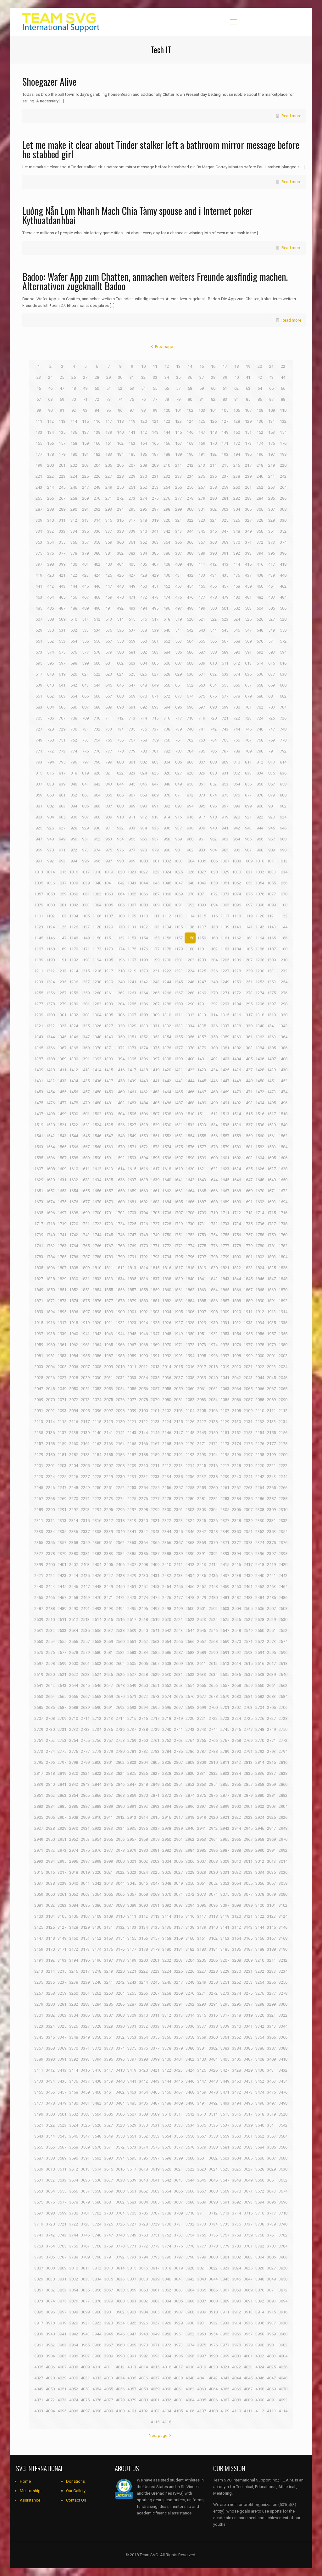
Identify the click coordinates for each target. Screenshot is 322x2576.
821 (109, 773)
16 (213, 366)
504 (260, 608)
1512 (213, 1114)
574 (50, 652)
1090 (167, 905)
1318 (260, 1015)
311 (62, 520)
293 (109, 509)
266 (50, 498)
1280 (74, 1004)
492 (120, 608)
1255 (39, 993)
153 (272, 432)
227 (109, 476)
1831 (85, 1279)
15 (202, 366)
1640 (167, 1180)
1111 (155, 916)
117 (109, 421)
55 (155, 388)
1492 (236, 1103)
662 (50, 696)
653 (202, 685)
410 (190, 564)
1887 (225, 1301)
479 (225, 597)
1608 (50, 1169)
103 (202, 410)
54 (143, 388)
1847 (271, 1279)
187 (155, 454)
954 (120, 839)
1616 (143, 1169)
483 (272, 597)
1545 (85, 1136)
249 (109, 487)
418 (283, 564)
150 (237, 432)
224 (74, 476)
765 (225, 740)
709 (85, 718)
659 (272, 685)
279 (202, 498)
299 (178, 509)
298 (167, 509)
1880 (143, 1301)
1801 (248, 1257)
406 (144, 564)
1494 (260, 1103)
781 (155, 751)
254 (167, 487)
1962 (74, 1345)
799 (109, 762)
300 (190, 509)
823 (132, 773)
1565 (62, 1147)
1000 (143, 861)
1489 (202, 1103)
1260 (97, 993)
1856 (120, 1290)
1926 (167, 1323)
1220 (143, 971)
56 (167, 388)
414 (237, 564)
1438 (120, 1081)
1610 (74, 1169)
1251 (248, 982)
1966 (120, 1345)
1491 (225, 1103)
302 (213, 509)
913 (155, 817)
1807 (62, 1268)
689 (109, 707)
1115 (202, 916)
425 (109, 575)
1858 (143, 1290)
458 (237, 586)
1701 (108, 1213)
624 (120, 674)
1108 (120, 916)
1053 (248, 883)
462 (283, 586)
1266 (167, 993)
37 (202, 377)
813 (272, 762)
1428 (260, 1070)
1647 (248, 1180)
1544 (74, 1136)
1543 (62, 1136)
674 (190, 696)
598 (74, 663)
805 (178, 762)
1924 (143, 1323)
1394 (120, 1059)
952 (97, 839)
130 (260, 421)
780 (144, 751)
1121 (271, 916)
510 (74, 619)
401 (85, 564)
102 (190, 410)
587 (202, 652)
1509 (178, 1114)
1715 (271, 1213)
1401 (202, 1059)
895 (202, 806)
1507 (155, 1114)
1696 (50, 1213)
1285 (132, 1004)
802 (144, 762)
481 (248, 597)
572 (283, 641)
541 (178, 630)
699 (225, 707)
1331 (155, 1026)
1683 (155, 1202)
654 (213, 685)
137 (85, 432)
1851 (62, 1290)
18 (236, 366)
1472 (260, 1092)
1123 (39, 927)
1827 (39, 1279)
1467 (202, 1092)
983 (202, 850)
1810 (97, 1268)
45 (39, 388)
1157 (178, 938)
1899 (108, 1312)
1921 (108, 1323)
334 (74, 531)
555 (85, 641)
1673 (39, 1202)
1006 (213, 861)
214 (213, 465)
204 (97, 465)
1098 (260, 905)
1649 (271, 1180)
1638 (143, 1180)
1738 (283, 1224)
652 (190, 685)
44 (283, 377)
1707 (178, 1213)
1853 (85, 1290)
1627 (271, 1169)
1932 (236, 1323)
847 (155, 784)
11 (155, 366)
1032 (260, 872)
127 (225, 421)
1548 (120, 1136)
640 (50, 685)
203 (85, 465)
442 (50, 586)
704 (283, 707)
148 (213, 432)
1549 (132, 1136)
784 (190, 751)
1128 (97, 927)
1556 (213, 1136)
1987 (108, 1356)
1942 (97, 1334)
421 (62, 575)
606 (167, 663)
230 (144, 476)
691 (132, 707)
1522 (74, 1125)
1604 (260, 1158)
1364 (283, 1037)
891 (155, 806)
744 (237, 729)
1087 (132, 905)
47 (62, 388)
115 (85, 421)
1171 (85, 949)
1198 (143, 960)
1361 (248, 1037)
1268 (190, 993)
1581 (248, 1147)
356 (74, 542)
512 (97, 619)
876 (237, 795)
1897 (85, 1312)
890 (144, 806)
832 (237, 773)
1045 (155, 883)
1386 (283, 1048)
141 (132, 432)
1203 (202, 960)
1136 (190, 927)
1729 (178, 1224)
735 (132, 729)
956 (144, 839)
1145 (39, 938)
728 (50, 729)
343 (178, 531)
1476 (50, 1103)
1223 (178, 971)
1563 (39, 1147)
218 (260, 465)
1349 (108, 1037)
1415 (108, 1070)
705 (39, 718)
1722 (97, 1224)
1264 (143, 993)
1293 (225, 1004)
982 (190, 850)
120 (144, 421)
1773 (178, 1246)
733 (109, 729)
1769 (132, 1246)
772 (50, 751)
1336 (213, 1026)
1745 (108, 1235)
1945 (132, 1334)
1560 (260, 1136)
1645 (225, 1180)
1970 (167, 1345)
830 (213, 773)
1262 (120, 993)
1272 (236, 993)
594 (283, 652)
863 (85, 795)
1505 (132, 1114)
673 (178, 696)
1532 (190, 1125)
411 (202, 564)
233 (178, 476)
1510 (190, 1114)
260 (237, 487)
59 (202, 388)
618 (50, 674)
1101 (39, 916)
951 (85, 839)
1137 (202, 927)
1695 (39, 1213)
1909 (225, 1312)
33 (155, 377)
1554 (190, 1136)
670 (144, 696)
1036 (50, 883)
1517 (271, 1114)
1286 (143, 1004)
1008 (236, 861)
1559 (248, 1136)
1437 (108, 1081)
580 (120, 652)
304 (237, 509)
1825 (271, 1268)
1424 (213, 1070)
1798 (213, 1257)
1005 (202, 861)
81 (202, 399)
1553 (178, 1136)
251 (132, 487)
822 (120, 773)
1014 (50, 872)
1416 (120, 1070)
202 (74, 465)
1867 (248, 1290)
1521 (62, 1125)
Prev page (164, 347)
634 (237, 674)
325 (225, 520)
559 (132, 641)
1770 (143, 1246)
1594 (143, 1158)
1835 (132, 1279)
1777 (225, 1246)
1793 (155, 1257)
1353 (155, 1037)
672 (167, 696)
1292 (213, 1004)
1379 (202, 1048)
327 (248, 520)
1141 (248, 927)
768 (260, 740)
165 (155, 443)
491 (109, 608)
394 (260, 553)
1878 (120, 1301)
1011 (271, 861)
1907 (202, 1312)
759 (155, 740)
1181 (202, 949)
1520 (50, 1125)
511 (85, 619)
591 (248, 652)
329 (272, 520)
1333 (178, 1026)
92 (74, 410)
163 (132, 443)
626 (144, 674)
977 (132, 850)
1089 (155, 905)
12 (167, 366)
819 (85, 773)
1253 (271, 982)
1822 (236, 1268)
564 (190, 641)
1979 (271, 1345)
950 (74, 839)
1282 (97, 1004)
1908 (213, 1312)
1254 (283, 982)
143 (155, 432)
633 (225, 674)
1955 (248, 1334)
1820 (213, 1268)
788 (237, 751)
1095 (225, 905)
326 (237, 520)
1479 (85, 1103)
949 (62, 839)
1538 (260, 1125)
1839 (178, 1279)
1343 (39, 1037)
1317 (248, 1015)
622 (97, 674)
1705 (155, 1213)
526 (260, 619)
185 (132, 454)
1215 (85, 971)
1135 (178, 927)
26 (74, 377)
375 (39, 553)
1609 (62, 1169)
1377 (178, 1048)
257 (202, 487)
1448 (236, 1081)
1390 (74, 1059)
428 (144, 575)
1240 (120, 982)
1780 (260, 1246)
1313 (202, 1015)
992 (50, 861)
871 (178, 795)
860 (50, 795)
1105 (85, 916)
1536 (236, 1125)
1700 (97, 1213)
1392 (97, 1059)
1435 (85, 1081)
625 (132, 674)
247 (85, 487)
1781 (271, 1246)
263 (272, 487)
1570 (120, 1147)
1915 (39, 1323)
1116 (213, 916)
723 (248, 718)
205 (109, 465)
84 (236, 399)
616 (283, 663)
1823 (248, 1268)
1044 (143, 883)
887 (109, 806)
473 (155, 597)
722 (237, 718)
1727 (155, 1224)
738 (167, 729)
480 (237, 597)
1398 (167, 1059)
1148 (74, 938)
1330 (143, 1026)
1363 (271, 1037)
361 (132, 542)
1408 (283, 1059)
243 (39, 487)
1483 (132, 1103)
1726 (143, 1224)
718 (190, 718)
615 (272, 663)
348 (237, 531)
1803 (271, 1257)
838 (50, 784)
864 (97, 795)
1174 (120, 949)
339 (132, 531)
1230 (260, 971)
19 (248, 366)
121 (155, 421)
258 (213, 487)
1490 (213, 1103)
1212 (50, 971)
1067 (155, 894)
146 (190, 432)
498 (190, 608)
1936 (283, 1323)
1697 (62, 1213)
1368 (74, 1048)
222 (50, 476)
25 (62, 377)
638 (283, 674)
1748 (143, 1235)
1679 (108, 1202)
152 (260, 432)
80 (190, 399)
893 (178, 806)
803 (155, 762)
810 (237, 762)
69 (62, 399)
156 (50, 443)
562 (167, 641)
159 (85, 443)
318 (144, 520)
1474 (283, 1092)
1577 (202, 1147)
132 (283, 421)
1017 (85, 872)
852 (213, 784)
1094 (213, 905)
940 (213, 828)
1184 (236, 949)
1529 (155, 1125)
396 (283, 553)
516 (144, 619)
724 (260, 718)
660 (283, 685)
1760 (283, 1235)
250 (120, 487)
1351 (132, 1037)
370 (237, 542)
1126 (74, 927)
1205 (225, 960)
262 (260, 487)
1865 (225, 1290)
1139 (225, 927)
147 (202, 432)
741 (202, 729)
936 (167, 828)
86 (260, 399)
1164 (260, 938)
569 (248, 641)
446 (97, 586)
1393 (108, 1059)
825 (155, 773)
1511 (202, 1114)
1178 (167, 949)
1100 (283, 905)
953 (109, 839)
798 (97, 762)
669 (132, 696)
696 (190, 707)
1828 (50, 1279)
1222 (167, 971)
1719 (62, 1224)
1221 (155, 971)
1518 (283, 1114)
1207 (248, 960)
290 (74, 509)
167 (178, 443)
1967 (132, 1345)
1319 (271, 1015)
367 (202, 542)
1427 (248, 1070)
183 (109, 454)
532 (74, 630)
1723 (108, 1224)
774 (74, 751)
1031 (248, 872)
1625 (248, 1169)
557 (109, 641)
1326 (97, 1026)
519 (178, 619)
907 (85, 817)
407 (155, 564)
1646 (236, 1180)
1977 (248, 1345)
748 (283, 729)
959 (178, 839)
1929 (202, 1323)
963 (225, 839)
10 (143, 366)
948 (50, 839)
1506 (143, 1114)
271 (109, 498)
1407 (271, 1059)
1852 (74, 1290)
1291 (202, 1004)
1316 (236, 1015)
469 (109, 597)
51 (108, 388)
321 (178, 520)
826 (167, 773)
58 (190, 388)
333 (62, 531)
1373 (132, 1048)
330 (283, 520)
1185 (248, 949)
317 (132, 520)
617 (39, 674)
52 (120, 388)
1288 (167, 1004)
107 (248, 410)
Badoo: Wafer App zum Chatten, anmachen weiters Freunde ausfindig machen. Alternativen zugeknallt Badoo (155, 281)
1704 (143, 1213)
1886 (213, 1301)
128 (237, 421)
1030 (236, 872)
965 (248, 839)
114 (74, 421)
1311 (178, 1015)
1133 (155, 927)
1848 (283, 1279)
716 (167, 718)
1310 (167, 1015)
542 (190, 630)
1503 (108, 1114)
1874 (74, 1301)
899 (248, 806)
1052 (236, 883)
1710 (213, 1213)
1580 (236, 1147)
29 (108, 377)
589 (225, 652)
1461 (132, 1092)
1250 (236, 982)
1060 (74, 894)
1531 (178, 1125)
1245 (178, 982)
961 (202, 839)
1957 (271, 1334)
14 (190, 366)
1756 (236, 1235)
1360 (236, 1037)
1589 (85, 1158)
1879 (132, 1301)
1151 (108, 938)
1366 (50, 1048)
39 (225, 377)
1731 (202, 1224)
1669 (248, 1191)
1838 (167, 1279)
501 (225, 608)
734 (120, 729)
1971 (178, 1345)
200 (50, 465)
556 (97, 641)
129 (248, 421)
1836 (143, 1279)
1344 (50, 1037)
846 (144, 784)
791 (272, 751)
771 (39, 751)
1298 (283, 1004)
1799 (225, 1257)
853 (225, 784)
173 (248, 443)
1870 (283, 1290)
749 (39, 740)
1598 (190, 1158)
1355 (178, 1037)
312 (74, 520)
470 (120, 597)
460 (260, 586)
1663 (178, 1191)
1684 (167, 1202)
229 (132, 476)
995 (85, 861)
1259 (85, 993)
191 (202, 454)
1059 (62, 894)
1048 (190, 883)
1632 (74, 1180)
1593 (132, 1158)
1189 (39, 960)
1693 (271, 1202)
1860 (167, 1290)
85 (248, 399)
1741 (62, 1235)
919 (225, 817)
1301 (62, 1015)
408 (167, 564)
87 (271, 399)
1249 (225, 982)
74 (120, 399)
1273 (248, 993)
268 (74, 498)
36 (190, 377)
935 (155, 828)
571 (272, 641)
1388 (50, 1059)
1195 (108, 960)
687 (85, 707)
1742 (74, 1235)
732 (97, 729)
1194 (97, 960)
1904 (167, 1312)
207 (132, 465)
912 (144, 817)
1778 (236, 1246)
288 (50, 509)
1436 (97, 1081)
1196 (120, 960)
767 (248, 740)
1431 (39, 1081)
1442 (167, 1081)
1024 (167, 872)
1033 (271, 872)
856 (260, 784)
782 (167, 751)
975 (109, 850)
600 (97, 663)
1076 (260, 894)
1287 (155, 1004)
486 (50, 608)
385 (155, 553)
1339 (248, 1026)
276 (167, 498)
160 (97, 443)
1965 (108, 1345)
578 (97, 652)
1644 (213, 1180)
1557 (225, 1136)
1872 (50, 1301)
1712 (236, 1213)
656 (237, 685)
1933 (248, 1323)
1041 (108, 883)
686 (74, 707)
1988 (120, 1356)
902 (283, 806)
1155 (155, 938)
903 (39, 817)
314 (97, 520)
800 (120, 762)
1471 (248, 1092)
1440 (143, 1081)
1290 (190, 1004)
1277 (39, 1004)
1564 (50, 1147)
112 (50, 421)
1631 (62, 1180)
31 (132, 377)
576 (74, 652)
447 (109, 586)
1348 (97, 1037)
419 (39, 575)
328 (260, 520)
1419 (155, 1070)
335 (85, 531)
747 (272, 729)
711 (109, 718)
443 (62, 586)
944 (260, 828)
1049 (202, 883)
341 (155, 531)
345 (202, 531)
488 (74, 608)
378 (74, 553)
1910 (236, 1312)
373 (272, 542)
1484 (143, 1103)
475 (178, 597)
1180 (190, 949)
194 (237, 454)
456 (213, 586)
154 (283, 432)
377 (62, 553)
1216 (97, 971)
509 (62, 619)
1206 (236, 960)
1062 (97, 894)
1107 (108, 916)
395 (272, 553)
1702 (120, 1213)
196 (260, 454)
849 (178, 784)
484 (283, 597)
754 (97, 740)
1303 (85, 1015)
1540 (283, 1125)
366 (190, 542)
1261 (108, 993)
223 (62, 476)
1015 (62, 872)
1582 (260, 1147)
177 (39, 454)
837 (39, 784)
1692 (260, 1202)
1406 (260, 1059)
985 (225, 850)
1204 (213, 960)
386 (167, 553)
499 (202, 608)
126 (213, 421)
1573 (155, 1147)
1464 (167, 1092)
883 (62, 806)
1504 (120, 1114)
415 (248, 564)
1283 (108, 1004)
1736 (260, 1224)
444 (74, 586)
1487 (178, 1103)
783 (178, 751)
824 (144, 773)
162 (120, 443)
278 (190, 498)
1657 (108, 1191)
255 (178, 487)
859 (39, 795)
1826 (283, 1268)
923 (272, 817)
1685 (178, 1202)
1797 (202, 1257)
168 (190, 443)
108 (260, 410)
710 (97, 718)
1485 (155, 1103)
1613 (108, 1169)
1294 (236, 1004)
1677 (85, 1202)
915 (178, 817)
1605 (271, 1158)
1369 (85, 1048)
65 (271, 388)
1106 (97, 916)
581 (132, 652)
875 (225, 795)
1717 (39, 1224)
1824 (260, 1268)
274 (144, 498)
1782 (283, 1246)
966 (260, 839)
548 (260, 630)
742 (213, 729)
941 (225, 828)
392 (237, 553)
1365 (39, 1048)
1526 (120, 1125)
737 (155, 729)
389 (202, 553)
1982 (50, 1356)
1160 (213, 938)
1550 (143, 1136)
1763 (62, 1246)
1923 (132, 1323)
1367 (62, 1048)
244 (50, 487)
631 (202, 674)
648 (144, 685)
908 (97, 817)
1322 (50, 1026)
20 (260, 366)
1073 (225, 894)
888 (120, 806)
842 (97, 784)
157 (62, 443)
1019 (108, 872)
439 (272, 575)
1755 (225, 1235)
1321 (39, 1026)
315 (109, 520)
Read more (291, 116)
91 (62, 410)
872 (190, 795)
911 (132, 817)
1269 (202, 993)
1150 (97, 938)
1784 (50, 1257)
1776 (213, 1246)
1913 (271, 1312)
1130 (120, 927)
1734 (236, 1224)
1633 (85, 1180)
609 (202, 663)
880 (283, 795)
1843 (225, 1279)
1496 (283, 1103)
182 (97, 454)
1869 (271, 1290)
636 (260, 674)
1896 (74, 1312)
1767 (108, 1246)
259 (225, 487)
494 (144, 608)
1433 (62, 1081)
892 (167, 806)
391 (225, 553)
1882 (167, 1301)
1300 (50, 1015)
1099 (271, 905)
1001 (155, 861)
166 (167, 443)
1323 (62, 1026)
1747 (132, 1235)
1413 (85, 1070)
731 (85, 729)
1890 (260, 1301)
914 (167, 817)
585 (178, 652)
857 (272, 784)
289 (62, 509)
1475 (39, 1103)
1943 (108, 1334)
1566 (74, 1147)
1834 (120, 1279)
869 (155, 795)
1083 (85, 905)
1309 (155, 1015)
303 (225, 509)
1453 (39, 1092)
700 (237, 707)
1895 (62, 1312)
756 (120, 740)
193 (225, 454)
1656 (97, 1191)
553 (62, 641)
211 (178, 465)
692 (144, 707)
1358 (213, 1037)
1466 (190, 1092)
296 (144, 509)
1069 (178, 894)
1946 (143, 1334)
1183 (225, 949)
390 (213, 553)
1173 (108, 949)
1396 (143, 1059)
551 (39, 641)
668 (120, 696)
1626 (260, 1169)
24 (50, 377)
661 (39, 696)
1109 (132, 916)
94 (97, 410)
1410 (50, 1070)
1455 (62, 1092)
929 (85, 828)
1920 (97, 1323)
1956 (260, 1334)
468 (97, 597)
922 (260, 817)
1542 (50, 1136)
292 (97, 509)
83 (225, 399)
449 (132, 586)
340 (144, 531)
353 (39, 542)
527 (272, 619)
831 (225, 773)
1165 (271, 938)
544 (213, 630)
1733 (225, 1224)
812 (260, 762)
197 (272, 454)
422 (74, 575)
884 (74, 806)
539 (155, 630)
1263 (132, 993)
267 (62, 498)
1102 (50, 916)
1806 (50, 1268)
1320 (283, 1015)
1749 (155, 1235)
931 (109, 828)
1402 (213, 1059)
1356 (190, 1037)
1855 (108, 1290)
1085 (108, 905)
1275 (271, 993)
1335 (202, 1026)
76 (143, 399)
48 (74, 388)
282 (237, 498)
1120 (260, 916)
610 (213, 663)
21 (271, 366)
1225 (202, 971)
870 (167, 795)
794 (50, 762)
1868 (260, 1290)
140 (120, 432)
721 (225, 718)
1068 (167, 894)
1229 (248, 971)
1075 (248, 894)
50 (97, 388)
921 (248, 817)
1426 (236, 1070)
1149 (85, 938)
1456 (74, 1092)
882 (50, 806)
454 (190, 586)
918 (213, 817)
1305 (108, 1015)
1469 (225, 1092)
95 (108, 410)
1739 (39, 1235)
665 (85, 696)
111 (39, 421)
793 (39, 762)
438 (260, 575)
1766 (97, 1246)
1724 (120, 1224)
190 (190, 454)
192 (213, 454)
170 (213, 443)
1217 (108, 971)
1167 (39, 949)
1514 (236, 1114)
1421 (178, 1070)
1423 (202, 1070)
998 (120, 861)
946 (283, 828)
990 (283, 850)
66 (283, 388)
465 (62, 597)
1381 (225, 1048)
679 (248, 696)
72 (97, 399)
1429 (271, 1070)
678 (237, 696)
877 (248, 795)
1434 (74, 1081)
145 (178, 432)
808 (213, 762)
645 (109, 685)
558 (120, 641)
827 (178, 773)
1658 (120, 1191)
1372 (120, 1048)
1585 (39, 1158)
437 (248, 575)
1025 (178, 872)
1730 (190, 1224)
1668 (236, 1191)
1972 (190, 1345)
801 (132, 762)
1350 (120, 1037)
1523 (85, 1125)
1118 (236, 916)
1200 (167, 960)
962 (213, 839)
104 (213, 410)
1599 (202, 1158)
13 (178, 366)
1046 (167, 883)
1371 (108, 1048)
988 (260, 850)
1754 (213, 1235)
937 (178, 828)
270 (97, 498)
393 (248, 553)
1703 (132, 1213)
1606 (283, 1158)
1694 (283, 1202)
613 (248, 663)
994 (74, 861)
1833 (108, 1279)
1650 (283, 1180)
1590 (97, 1158)
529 (39, 630)
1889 (248, 1301)
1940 (74, 1334)
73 (108, 399)
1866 (236, 1290)
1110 (143, 916)
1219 (132, 971)
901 (272, 806)
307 (272, 509)
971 (62, 850)
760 (167, 740)
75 (132, 399)
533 (85, 630)
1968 (143, 1345)
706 (50, 718)
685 (62, 707)
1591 (108, 1158)
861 (62, 795)
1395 (132, 1059)
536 (120, 630)
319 (155, 520)
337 (109, 531)
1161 (225, 938)
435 (225, 575)
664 (74, 696)
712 (120, 718)
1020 (120, 872)
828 (190, 773)
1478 (74, 1103)
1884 (190, 1301)
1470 (236, 1092)
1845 (248, 1279)
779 (132, 751)
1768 (120, 1246)
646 (120, 685)
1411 (62, 1070)
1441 (155, 1081)
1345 (62, 1037)
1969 (155, 1345)
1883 (178, 1301)
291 (85, 509)
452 (167, 586)
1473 (271, 1092)
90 (50, 410)
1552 (167, 1136)
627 (155, 674)
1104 (74, 916)
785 (202, 751)
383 (132, 553)
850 (190, 784)
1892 (283, 1301)
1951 (202, 1334)
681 (272, 696)
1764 (74, 1246)
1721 (85, 1224)
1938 (50, 1334)
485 (39, 608)
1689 (225, 1202)
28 (97, 377)
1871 (39, 1301)
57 (178, 388)
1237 (85, 982)
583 (155, 652)
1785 (62, 1257)
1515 (248, 1114)
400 (74, 564)
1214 (74, 971)
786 (213, 751)
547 (248, 630)
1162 (236, 938)
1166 (283, 938)
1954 (236, 1334)
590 (237, 652)
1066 (143, 894)
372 (260, 542)
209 (155, 465)
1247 (202, 982)
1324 (74, 1026)
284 (260, 498)
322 (190, 520)
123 (178, 421)
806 (190, 762)
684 (50, 707)
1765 (85, 1246)
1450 (260, 1081)
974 (97, 850)
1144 (283, 927)
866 (120, 795)
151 (248, 432)
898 (237, 806)
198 (283, 454)
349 (248, 531)
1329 (132, 1026)
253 (155, 487)
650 (167, 685)
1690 (236, 1202)
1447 (225, 1081)
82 (213, 399)
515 (132, 619)
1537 (248, 1125)
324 (213, 520)
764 (213, 740)
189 (178, 454)
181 (85, 454)
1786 (74, 1257)
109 (272, 410)
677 (225, 696)
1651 (39, 1191)
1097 (248, 905)
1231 (271, 971)
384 (144, 553)
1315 (225, 1015)
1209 (271, 960)
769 (272, 740)
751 (62, 740)
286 (283, 498)
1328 (120, 1026)
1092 (190, 905)
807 (202, 762)
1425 (225, 1070)
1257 (62, 993)
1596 (167, 1158)
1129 (108, 927)
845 (132, 784)
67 (39, 399)
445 (85, 586)
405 (132, 564)
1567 (85, 1147)
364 (167, 542)
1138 (213, 927)
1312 (190, 1015)
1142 (260, 927)
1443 (178, 1081)
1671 (271, 1191)
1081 (62, 905)
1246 (190, 982)
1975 (225, 1345)
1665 (202, 1191)
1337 (225, 1026)
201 (62, 465)
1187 (271, 949)
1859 (155, 1290)
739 (178, 729)
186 (144, 454)
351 (272, 531)
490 (97, 608)
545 (225, 630)
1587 (62, 1158)
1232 (283, 971)
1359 (225, 1037)
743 (225, 729)
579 (109, 652)
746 (260, 729)
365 (178, 542)
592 (260, 652)
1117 (225, 916)
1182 (213, 949)
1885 (202, 1301)
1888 (236, 1301)
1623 (225, 1169)
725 (272, 718)
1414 (97, 1070)
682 (283, 696)
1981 (39, 1356)
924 (283, 817)
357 (85, 542)
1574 (167, 1147)
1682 (143, 1202)
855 (248, 784)
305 (248, 509)
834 (260, 773)
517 (155, 619)
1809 (85, 1268)
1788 (97, 1257)
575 (62, 652)
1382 (236, 1048)
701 (248, 707)
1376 (167, 1048)
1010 (260, 861)
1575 (178, 1147)
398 (50, 564)
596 (50, 663)
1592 (120, 1158)
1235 (62, 982)
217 (248, 465)
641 (62, 685)
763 (202, 740)
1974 (213, 1345)
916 (190, 817)
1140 (236, 927)
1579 (225, 1147)
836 (283, 773)
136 (74, 432)
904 (50, 817)
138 (97, 432)
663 (62, 696)
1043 (132, 883)
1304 (97, 1015)
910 (120, 817)
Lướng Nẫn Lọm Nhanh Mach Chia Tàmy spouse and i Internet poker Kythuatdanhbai (137, 215)
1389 (62, 1059)
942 (237, 828)
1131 (132, 927)
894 (190, 806)
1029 (225, 872)
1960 (50, 1345)
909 (109, 817)
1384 (260, 1048)
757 (132, 740)
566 (213, 641)
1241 (132, 982)
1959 (39, 1345)
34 (167, 377)
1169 (62, 949)
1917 (62, 1323)
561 (155, 641)
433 (202, 575)
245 (62, 487)
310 (50, 520)
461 (272, 586)
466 (74, 597)
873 (202, 795)
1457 (85, 1092)
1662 (167, 1191)
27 (85, 377)
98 (143, 410)
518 (167, 619)
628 (167, 674)
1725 (132, 1224)
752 (74, 740)
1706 (167, 1213)
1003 (178, 861)
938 (190, 828)
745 (248, 729)
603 (132, 663)
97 (132, 410)
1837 (155, 1279)
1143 (271, 927)
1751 (178, 1235)
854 (237, 784)
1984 (74, 1356)
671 (155, 696)
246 (74, 487)
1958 (283, 1334)
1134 (167, 927)
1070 (190, 894)
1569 (108, 1147)
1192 (74, 960)
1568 (97, 1147)
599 (85, 663)
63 (248, 388)
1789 (108, 1257)
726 (283, 718)
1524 (97, 1125)
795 (62, 762)
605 (155, 663)
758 (144, 740)
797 (85, 762)
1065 (132, 894)
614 (260, 663)
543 (202, 630)
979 (155, 850)
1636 (120, 1180)
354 (50, 542)
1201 (178, 960)
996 (97, 861)
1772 (167, 1246)
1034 (283, 872)
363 (155, 542)
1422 (190, 1070)
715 (155, 718)
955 (132, 839)
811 (248, 762)
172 (237, 443)
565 (202, 641)
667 (109, 696)
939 (202, 828)
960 (190, 839)
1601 (225, 1158)
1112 (167, 916)
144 (167, 432)
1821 (225, 1268)
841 (85, 784)
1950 (190, 1334)
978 (144, 850)
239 (248, 476)
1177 (155, 949)
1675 (62, 1202)
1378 (190, 1048)
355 (62, 542)
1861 (178, 1290)
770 (283, 740)
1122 (283, 916)
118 (120, 421)
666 (97, 696)
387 (178, 553)
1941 (85, 1334)
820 (97, 773)
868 (144, 795)
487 (62, 608)
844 (120, 784)
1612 (97, 1169)
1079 (39, 905)
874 (213, 795)
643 (85, 685)
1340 (260, 1026)
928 (74, 828)
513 (109, 619)
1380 (213, 1048)
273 (132, 498)
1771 (155, 1246)
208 (144, 465)
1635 (108, 1180)
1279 (62, 1004)
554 (74, 641)
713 (132, 718)
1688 (213, 1202)
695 (178, 707)
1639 (155, 1180)
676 (213, 696)
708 (74, 718)
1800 (236, 1257)
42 (260, 377)
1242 (143, 982)
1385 (271, 1048)
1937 (39, 1334)
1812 (120, 1268)
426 (120, 575)
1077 (271, 894)
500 (213, 608)
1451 (271, 1081)
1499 (62, 1114)
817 (62, 773)
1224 (190, 971)
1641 (178, 1180)
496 (167, 608)
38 (213, 377)
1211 (39, 971)
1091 (178, 905)
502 (237, 608)
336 (97, 531)
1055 (271, 883)
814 (283, 762)
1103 (62, 916)
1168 (50, 949)
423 (85, 575)
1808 (74, 1268)
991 (39, 861)
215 (225, 465)
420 (50, 575)
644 (97, 685)
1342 (283, 1026)
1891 (271, 1301)
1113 (178, 916)
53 (132, 388)
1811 (108, 1268)
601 (109, 663)
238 (237, 476)
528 (283, 619)
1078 (283, 894)
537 (132, 630)
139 (109, 432)
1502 (97, 1114)
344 (190, 531)
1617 (155, 1169)
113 (62, 421)
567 (225, 641)
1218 (120, 971)
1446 (213, 1081)
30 (120, 377)
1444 (190, 1081)
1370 (97, 1048)
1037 (62, 883)
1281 (85, 1004)
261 (248, 487)
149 (225, 432)
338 (120, 531)
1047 (178, 883)
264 (283, 487)
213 (202, 465)
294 (120, 509)
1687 (202, 1202)
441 (39, 586)
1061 (85, 894)
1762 (50, 1246)
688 (97, 707)
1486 (167, 1103)
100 (167, 410)
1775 (202, 1246)
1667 (225, 1191)
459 (248, 586)
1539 (271, 1125)
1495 (271, 1103)
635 (248, 674)
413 (225, 564)
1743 (85, 1235)
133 (39, 432)
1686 (190, 1202)
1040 (97, 883)
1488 (190, 1103)
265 (39, 498)
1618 (167, 1169)
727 (39, 729)
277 (178, 498)
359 (109, 542)
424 (97, 575)
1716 (283, 1213)
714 (144, 718)
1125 (62, 927)
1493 (248, 1103)
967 (272, 839)
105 (225, 410)
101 (178, 410)
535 (109, 630)
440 (283, 575)
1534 (213, 1125)
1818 (190, 1268)
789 (248, 751)
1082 (74, 905)
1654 (74, 1191)
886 (97, 806)
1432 (50, 1081)
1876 (97, 1301)
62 (236, 388)
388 (190, 553)
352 (283, 531)
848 (167, 784)
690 (120, 707)
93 (85, 410)
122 (167, 421)
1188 (283, 949)
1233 (39, 982)
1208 (260, 960)
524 (237, 619)
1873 (62, 1301)
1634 (97, 1180)
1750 (167, 1235)
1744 (97, 1235)
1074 (236, 894)
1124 (50, 927)
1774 (190, 1246)
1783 (39, 1257)
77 (155, 399)
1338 (236, 1026)
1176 (143, 949)
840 (74, 784)
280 (213, 498)
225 (85, 476)
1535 (225, 1125)
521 (202, 619)
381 (109, 553)
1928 (190, 1323)
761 (178, 740)
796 (74, 762)
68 (50, 399)
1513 (225, 1114)
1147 (62, 938)
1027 (202, 872)
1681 (132, 1202)
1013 (39, 872)
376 (50, 553)
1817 (178, 1268)
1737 (271, 1224)
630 (190, 674)
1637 (132, 1180)
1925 (155, 1323)
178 (50, 454)
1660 (143, 1191)
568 (237, 641)
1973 (202, 1345)
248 (97, 487)
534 (97, 630)
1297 (271, 1004)
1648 (260, 1180)
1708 (190, 1213)
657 (248, 685)
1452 (283, 1081)
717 (178, 718)
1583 (271, 1147)
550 (283, 630)
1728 (167, 1224)
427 (132, 575)
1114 (190, 916)
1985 (85, 1356)
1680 (120, 1202)
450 (144, 586)
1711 (225, 1213)
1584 (283, 1147)
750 (50, 740)
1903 (155, 1312)
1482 (120, 1103)
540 (167, 630)
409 (178, 564)
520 (190, 619)
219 (272, 465)
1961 (62, 1345)
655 (225, 685)
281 (225, 498)
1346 (74, 1037)
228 (120, 476)
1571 (132, 1147)
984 (213, 850)
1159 (202, 938)
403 (109, 564)
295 (132, 509)
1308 (143, 1015)
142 (144, 432)
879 (272, 795)
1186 (260, 949)
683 (39, 707)
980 (167, 850)
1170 (74, 949)
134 (50, 432)
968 (283, 839)
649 (155, 685)
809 (225, 762)
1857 (132, 1290)
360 (120, 542)
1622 (213, 1169)
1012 (283, 861)
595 (39, 663)
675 (202, 696)
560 (144, 641)
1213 (62, 971)
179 (62, 454)
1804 (283, 1257)
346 (213, 531)
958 (167, 839)
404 (120, 564)
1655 (85, 1191)
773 (62, 751)
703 (272, 707)
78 (167, 399)
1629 (39, 1180)
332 (50, 531)
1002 (167, 861)
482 (260, 597)
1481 (108, 1103)
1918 (74, 1323)
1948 (167, 1334)
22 (283, 366)
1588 (74, 1158)
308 (283, 509)
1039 (85, 883)
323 (202, 520)
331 (39, 531)
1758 (260, 1235)
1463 (155, 1092)
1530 (167, 1125)
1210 (283, 960)
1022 (143, 872)
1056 (283, 883)
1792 (143, 1257)
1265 (155, 993)
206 (120, 465)
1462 (143, 1092)
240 (260, 476)
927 (62, 828)
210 (167, 465)
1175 (132, 949)
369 (225, 542)
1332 (167, 1026)
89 (39, 410)
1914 (283, 1312)
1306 (120, 1015)
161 (109, 443)
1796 (190, 1257)
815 (39, 773)
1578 (213, 1147)
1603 (248, 1158)
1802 (260, 1257)
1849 (39, 1290)
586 (190, 652)
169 (202, 443)
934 (144, 828)
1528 (143, 1125)
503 (248, 608)
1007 (225, 861)
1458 (97, 1092)
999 (132, 861)
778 (120, 751)
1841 (202, 1279)
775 (85, 751)
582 (144, 652)
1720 (74, 1224)
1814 (143, 1268)
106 (237, 410)
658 (260, 685)
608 (190, 663)
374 (283, 542)
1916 (50, 1323)
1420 (167, 1070)
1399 (178, 1059)
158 (74, 443)
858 (283, 784)
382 (120, 553)
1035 (39, 883)
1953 (225, 1334)
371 (248, 542)
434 (213, 575)
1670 (260, 1191)
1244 (167, 982)
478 (213, 597)
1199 (155, 960)
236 (213, 476)
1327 (108, 1026)
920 (237, 817)
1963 (85, 1345)
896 (213, 806)
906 (74, 817)
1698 (74, 1213)
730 (74, 729)
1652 (50, 1191)
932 (120, 828)
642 (74, 685)
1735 (248, 1224)
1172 (97, 949)
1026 (190, 872)
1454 (50, 1092)
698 (213, 707)
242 (283, 476)
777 (109, 751)
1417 (132, 1070)
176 (283, 443)
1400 (190, 1059)
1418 (143, 1070)
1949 (178, 1334)
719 (202, 718)
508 (50, 619)
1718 (50, 1224)
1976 (236, 1345)
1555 (202, 1136)
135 (62, 432)
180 (74, 454)
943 (248, 828)
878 (260, 795)
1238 (97, 982)
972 (74, 850)
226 (97, 476)
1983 (62, 1356)
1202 (190, 960)
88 (283, 399)
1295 (248, 1004)
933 (132, 828)
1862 (190, 1290)
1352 (143, 1037)
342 (167, 531)
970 (50, 850)
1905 (178, 1312)
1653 (62, 1191)
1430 (283, 1070)
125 (202, 421)
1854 (97, 1290)
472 (144, 597)
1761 (39, 1246)
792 (283, 751)
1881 (155, 1301)
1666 (213, 1191)
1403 (225, 1059)
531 (62, 630)
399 (62, 564)
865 (109, 795)
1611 (85, 1169)
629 (178, 674)
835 (272, 773)
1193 (85, 960)
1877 (108, 1301)
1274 (260, 993)
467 (85, 597)
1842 (213, 1279)
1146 (50, 938)
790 (260, 751)
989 (272, 850)
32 (143, 377)
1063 (108, 894)
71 (85, 399)
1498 (50, 1114)
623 (109, 674)
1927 (178, 1323)
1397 (155, 1059)
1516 (260, 1114)
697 (202, 707)
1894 (50, 1312)
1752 (190, 1235)
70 (74, 399)
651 (178, 685)
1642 (190, 1180)
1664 (190, 1191)
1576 (190, 1147)
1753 (202, 1235)
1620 (190, 1169)
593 (272, 652)
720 (213, 718)
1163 (248, 938)
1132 (143, 927)
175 (272, 443)
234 (190, 476)
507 (39, 619)
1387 (39, 1059)
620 (74, 674)
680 (260, 696)
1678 (97, 1202)
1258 (74, 993)
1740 (50, 1235)
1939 (62, 1334)
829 (202, 773)
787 (225, 751)
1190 (50, 960)
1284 (120, 1004)
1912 (260, 1312)
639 (39, 685)
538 (144, 630)
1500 (74, 1114)
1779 (248, 1246)
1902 (143, 1312)
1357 (202, 1037)
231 (155, 476)
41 (248, 377)
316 (120, 520)
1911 (248, 1312)
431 (178, 575)
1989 (132, 1356)
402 (97, 564)
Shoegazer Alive (49, 82)
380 (97, 553)
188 (167, 454)
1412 (74, 1070)
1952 (213, 1334)
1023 (155, 872)
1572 (143, 1147)
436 (237, 575)
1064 (120, 894)
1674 (50, 1202)
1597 (178, 1158)
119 (132, 421)
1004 (190, 861)
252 (144, 487)
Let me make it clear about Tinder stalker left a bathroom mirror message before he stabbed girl (161, 149)
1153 (132, 938)
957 (155, 839)
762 (190, 740)
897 (225, 806)
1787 (85, 1257)
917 (202, 817)
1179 (178, 949)
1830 (74, 1279)
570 (260, 641)
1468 (213, 1092)
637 (272, 674)
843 (109, 784)
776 (97, 751)
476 (190, 597)
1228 (236, 971)
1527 (132, 1125)
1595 (155, 1158)
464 (50, 597)
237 (225, 476)
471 (132, 597)
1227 (225, 971)
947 (39, 839)
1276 (283, 993)
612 (237, 663)
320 (167, 520)
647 (132, 685)
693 (155, 707)
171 (225, 443)
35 (178, 377)
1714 (260, 1213)
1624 (236, 1169)
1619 (178, 1169)
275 (155, 498)
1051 (225, 883)
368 (213, 542)
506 (283, 608)
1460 (120, 1092)
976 (120, 850)
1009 (248, 861)
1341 (271, 1026)
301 (202, 509)
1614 (120, 1169)
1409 (39, 1070)
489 (85, 608)
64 (260, 388)
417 (272, 564)
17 (225, 366)
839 (62, 784)
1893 (39, 1312)
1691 (248, 1202)
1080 (50, 905)
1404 (236, 1059)
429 (155, 575)
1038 (74, 883)
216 (237, 465)
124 (190, 421)
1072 (213, 894)
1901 (132, 1312)
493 (132, 608)
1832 (97, 1279)
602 (120, 663)
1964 (97, 1345)
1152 (120, 938)
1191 (62, 960)
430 (167, 575)
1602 (236, 1158)
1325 (85, 1026)
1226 (213, 971)
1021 (132, 872)
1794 (167, 1257)
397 (39, 564)
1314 (213, 1015)
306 (260, 509)
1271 (225, 993)
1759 (271, 1235)
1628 (283, 1169)
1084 (97, 905)
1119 (248, 916)
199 (39, 465)
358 (97, 542)
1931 (225, 1323)
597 (62, 663)
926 (50, 828)
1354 (167, 1037)
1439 (132, 1081)
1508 (167, 1114)
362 (144, 542)
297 (155, 509)
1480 (97, 1103)
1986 (97, 1356)
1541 (39, 1136)
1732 (213, 1224)
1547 (108, 1136)
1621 (202, 1169)
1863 (202, 1290)
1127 (85, 927)
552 (50, 641)
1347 (85, 1037)
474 (167, 597)
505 (272, 608)
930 (97, 828)
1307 (132, 1015)
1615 (132, 1169)
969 (39, 850)
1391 (85, 1059)
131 (272, 421)
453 (178, 586)
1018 (97, 872)
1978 (260, 1345)
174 (260, 443)
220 (283, 465)
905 (62, 817)
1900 (120, 1312)
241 (272, 476)
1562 (283, 1136)
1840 (190, 1279)
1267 (178, 993)
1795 (178, 1257)
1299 (39, 1015)
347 (225, 531)
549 (272, 630)
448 (120, 586)
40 (236, 377)
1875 (85, 1301)
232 (167, 476)
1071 (202, 894)
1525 (108, 1125)
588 (213, 652)
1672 (283, 1191)
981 (178, 850)
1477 (62, 1103)
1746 (120, 1235)
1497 (39, 1114)
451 (155, 586)
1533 (202, 1125)
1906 (190, 1312)
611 (225, 663)
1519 (39, 1125)
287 (39, 509)
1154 (143, 938)
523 (225, 619)
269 (85, 498)
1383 (248, 1048)
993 (62, 861)
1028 (213, 872)
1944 (120, 1334)
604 (144, 663)
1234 (50, 982)
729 (62, 729)
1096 (236, 905)
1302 (74, 1015)
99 (155, 410)
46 (50, 388)
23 (39, 377)
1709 (202, 1213)
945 (272, 828)
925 (39, 828)
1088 (143, 905)
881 (39, 806)
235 (202, 476)
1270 (213, 993)
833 (248, 773)
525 (248, 619)
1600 (213, 1158)
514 (120, 619)
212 (190, 465)
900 (260, 806)
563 (178, 641)
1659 (132, 1191)
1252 (260, 982)
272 (120, 498)
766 (237, 740)
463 (39, 597)
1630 (50, 1180)
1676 (74, 1202)
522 (213, 619)
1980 (283, 1345)
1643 (202, 1180)
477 (202, 597)
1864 (213, 1290)
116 (97, 421)
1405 (248, 1059)
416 (260, 564)
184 (120, 454)
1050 (213, 883)
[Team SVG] (61, 22)
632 (213, 674)
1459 (108, 1092)
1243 (155, 982)
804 (167, 762)
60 (213, 388)
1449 (248, 1081)
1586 (50, 1158)
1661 (155, 1191)
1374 (143, 1048)
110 (283, 410)
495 (155, 608)
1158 (190, 938)
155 (39, 443)
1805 (39, 1268)
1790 (120, 1257)
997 (109, 861)
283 (248, 498)
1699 (85, 1213)
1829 (62, 1279)
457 (225, 586)
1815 (155, 1268)
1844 (236, 1279)
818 (74, 773)
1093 (202, 905)
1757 (248, 1235)
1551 (155, 1136)
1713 (248, 1213)
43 (271, 377)
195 (248, 454)
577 (85, 652)
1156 (167, 938)
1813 (132, 1268)
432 (190, 575)
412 (213, 564)
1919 (85, 1323)
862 (74, 795)
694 (167, 707)
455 (202, 586)
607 (178, 663)
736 (144, 729)
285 (272, 498)
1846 (260, 1279)
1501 (85, 1114)
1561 (271, 1136)
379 (85, 553)
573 (39, 652)
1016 (74, 872)
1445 (202, 1081)
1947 (155, 1334)
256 (190, 487)
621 (85, 674)
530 (50, 630)
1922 (120, 1323)
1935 (271, 1323)
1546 (97, 1136)
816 (50, 773)
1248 (213, 982)
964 (237, 839)
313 (85, 520)
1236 (74, 982)
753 (85, 740)
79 (178, 399)
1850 (50, 1290)
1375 (155, 1048)
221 (39, 476)
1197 (132, 960)
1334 (190, 1026)
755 (109, 740)
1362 (260, 1037)
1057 (39, 894)
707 (62, 718)
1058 (50, 894)
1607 (39, 1169)
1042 (120, 883)
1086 (120, 905)
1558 (236, 1136)
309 (39, 520)
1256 (50, 993)
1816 (167, 1268)
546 (237, 630)
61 (225, 388)
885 (85, 806)
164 (144, 443)
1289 (178, 1004)
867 (132, 795)
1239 (108, 982)
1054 (260, 883)
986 (237, 850)
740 (190, 729)
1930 (213, 1323)
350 (260, 531)
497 (178, 608)
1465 (178, 1092)
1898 (97, 1312)
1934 (260, 1323)
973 (85, 850)
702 (260, 707)
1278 (50, 1004)
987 (248, 850)
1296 (260, 1004)
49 (85, 388)
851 (202, 784)
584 (167, 652)
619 (62, 674)
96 (120, 410)
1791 (132, 1257)
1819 (202, 1268)
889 (132, 806)
